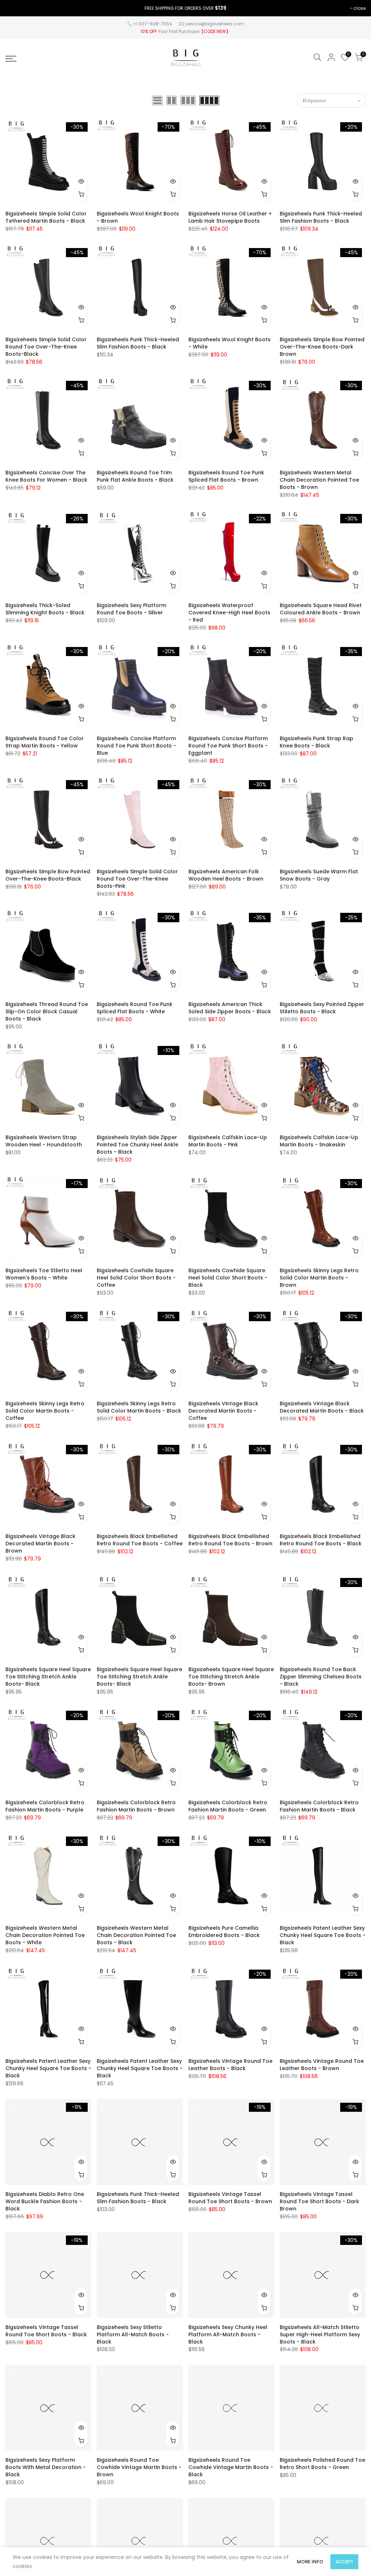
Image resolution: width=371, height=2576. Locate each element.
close (360, 8)
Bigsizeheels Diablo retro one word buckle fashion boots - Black (45, 2201)
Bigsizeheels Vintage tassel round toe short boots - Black (46, 2331)
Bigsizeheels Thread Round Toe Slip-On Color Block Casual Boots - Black (47, 1011)
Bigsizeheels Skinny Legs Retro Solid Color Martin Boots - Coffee (45, 1411)
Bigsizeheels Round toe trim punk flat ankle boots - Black (135, 476)
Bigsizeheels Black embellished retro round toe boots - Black (321, 1540)
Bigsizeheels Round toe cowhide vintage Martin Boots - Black (231, 2467)
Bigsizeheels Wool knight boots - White (230, 343)
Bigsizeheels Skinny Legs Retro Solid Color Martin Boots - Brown (319, 1278)
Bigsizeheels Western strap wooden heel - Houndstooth (44, 1141)
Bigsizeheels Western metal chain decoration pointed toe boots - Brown (319, 480)
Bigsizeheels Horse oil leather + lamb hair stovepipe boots (230, 217)
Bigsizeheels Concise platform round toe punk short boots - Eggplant (228, 746)
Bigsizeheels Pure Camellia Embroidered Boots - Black (224, 1932)
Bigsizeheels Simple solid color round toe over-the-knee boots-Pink (137, 879)
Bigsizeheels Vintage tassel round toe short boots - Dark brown (319, 2201)
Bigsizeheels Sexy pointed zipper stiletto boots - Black (322, 1008)
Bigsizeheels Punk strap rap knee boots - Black (316, 742)
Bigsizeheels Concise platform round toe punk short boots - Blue (136, 746)
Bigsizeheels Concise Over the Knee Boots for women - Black (46, 476)
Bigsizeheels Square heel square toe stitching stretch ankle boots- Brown (231, 1677)
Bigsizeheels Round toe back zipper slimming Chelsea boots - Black (321, 1677)
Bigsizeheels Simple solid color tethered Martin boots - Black (46, 217)
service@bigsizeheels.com (215, 24)
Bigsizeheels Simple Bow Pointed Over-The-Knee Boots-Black (48, 875)
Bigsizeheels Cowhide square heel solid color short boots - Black (228, 1278)
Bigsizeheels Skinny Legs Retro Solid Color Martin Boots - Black (139, 1407)
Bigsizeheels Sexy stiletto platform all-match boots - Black (133, 2334)
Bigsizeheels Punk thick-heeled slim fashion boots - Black (321, 217)
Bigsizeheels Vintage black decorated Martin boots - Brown (40, 1543)
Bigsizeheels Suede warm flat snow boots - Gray (319, 875)
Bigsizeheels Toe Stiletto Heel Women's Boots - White (44, 1274)
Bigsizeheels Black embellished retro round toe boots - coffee (140, 1540)
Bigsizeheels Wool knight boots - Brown (138, 217)
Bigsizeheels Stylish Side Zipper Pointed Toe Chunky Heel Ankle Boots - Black (137, 1145)
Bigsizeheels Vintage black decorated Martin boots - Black (322, 1407)
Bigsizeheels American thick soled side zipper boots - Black (230, 1008)
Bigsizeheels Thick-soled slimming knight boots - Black (45, 609)
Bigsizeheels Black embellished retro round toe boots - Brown (230, 1540)
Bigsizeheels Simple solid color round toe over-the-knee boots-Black (46, 347)
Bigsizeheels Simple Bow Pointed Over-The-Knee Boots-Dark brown (322, 347)
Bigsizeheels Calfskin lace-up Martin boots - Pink (228, 1141)
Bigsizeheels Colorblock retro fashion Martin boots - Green (228, 1806)
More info (310, 2562)
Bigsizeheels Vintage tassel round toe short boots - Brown (230, 2198)
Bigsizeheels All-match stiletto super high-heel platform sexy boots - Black (320, 2334)
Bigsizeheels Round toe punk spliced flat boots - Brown (226, 476)
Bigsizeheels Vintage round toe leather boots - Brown (322, 2065)
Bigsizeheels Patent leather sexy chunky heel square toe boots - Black (323, 1935)
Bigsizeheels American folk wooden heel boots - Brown (226, 875)
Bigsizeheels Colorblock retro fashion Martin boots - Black (319, 1806)
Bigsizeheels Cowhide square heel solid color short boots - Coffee (136, 1278)
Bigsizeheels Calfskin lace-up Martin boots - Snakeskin (319, 1141)
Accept (344, 2562)
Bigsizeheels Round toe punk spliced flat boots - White (135, 1008)
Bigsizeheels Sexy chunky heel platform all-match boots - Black (228, 2334)
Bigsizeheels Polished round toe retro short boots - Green (322, 2464)
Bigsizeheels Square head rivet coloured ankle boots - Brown (321, 609)
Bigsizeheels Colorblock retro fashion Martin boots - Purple (45, 1806)
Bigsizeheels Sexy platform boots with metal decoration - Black (46, 2467)
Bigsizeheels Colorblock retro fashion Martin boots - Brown (136, 1806)
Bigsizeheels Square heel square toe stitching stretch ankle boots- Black (48, 1677)
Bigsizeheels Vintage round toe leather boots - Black (230, 2065)
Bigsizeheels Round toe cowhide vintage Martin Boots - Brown (139, 2467)
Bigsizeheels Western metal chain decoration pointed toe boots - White (45, 1935)
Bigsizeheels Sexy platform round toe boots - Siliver (132, 609)
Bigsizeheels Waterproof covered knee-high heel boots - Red (229, 613)
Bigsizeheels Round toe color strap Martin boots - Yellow (45, 742)
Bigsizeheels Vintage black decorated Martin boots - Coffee (223, 1411)
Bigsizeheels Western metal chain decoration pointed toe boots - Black (136, 1935)
